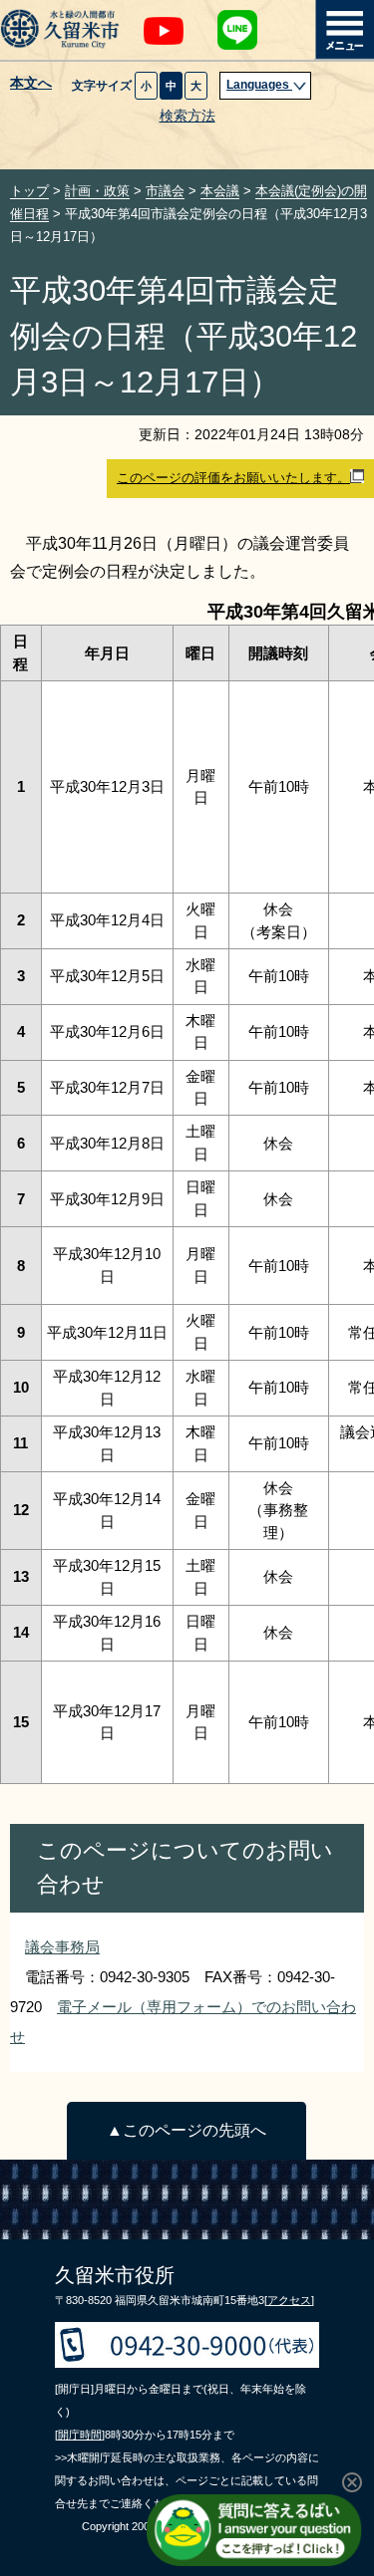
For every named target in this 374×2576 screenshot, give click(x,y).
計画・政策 (97, 191)
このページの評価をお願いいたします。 (233, 478)
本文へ (31, 84)
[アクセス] (289, 2300)
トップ (29, 191)
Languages (259, 85)
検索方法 (187, 116)
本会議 (220, 191)
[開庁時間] (80, 2435)
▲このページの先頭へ (187, 2130)
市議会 (165, 191)
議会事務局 (62, 1947)
